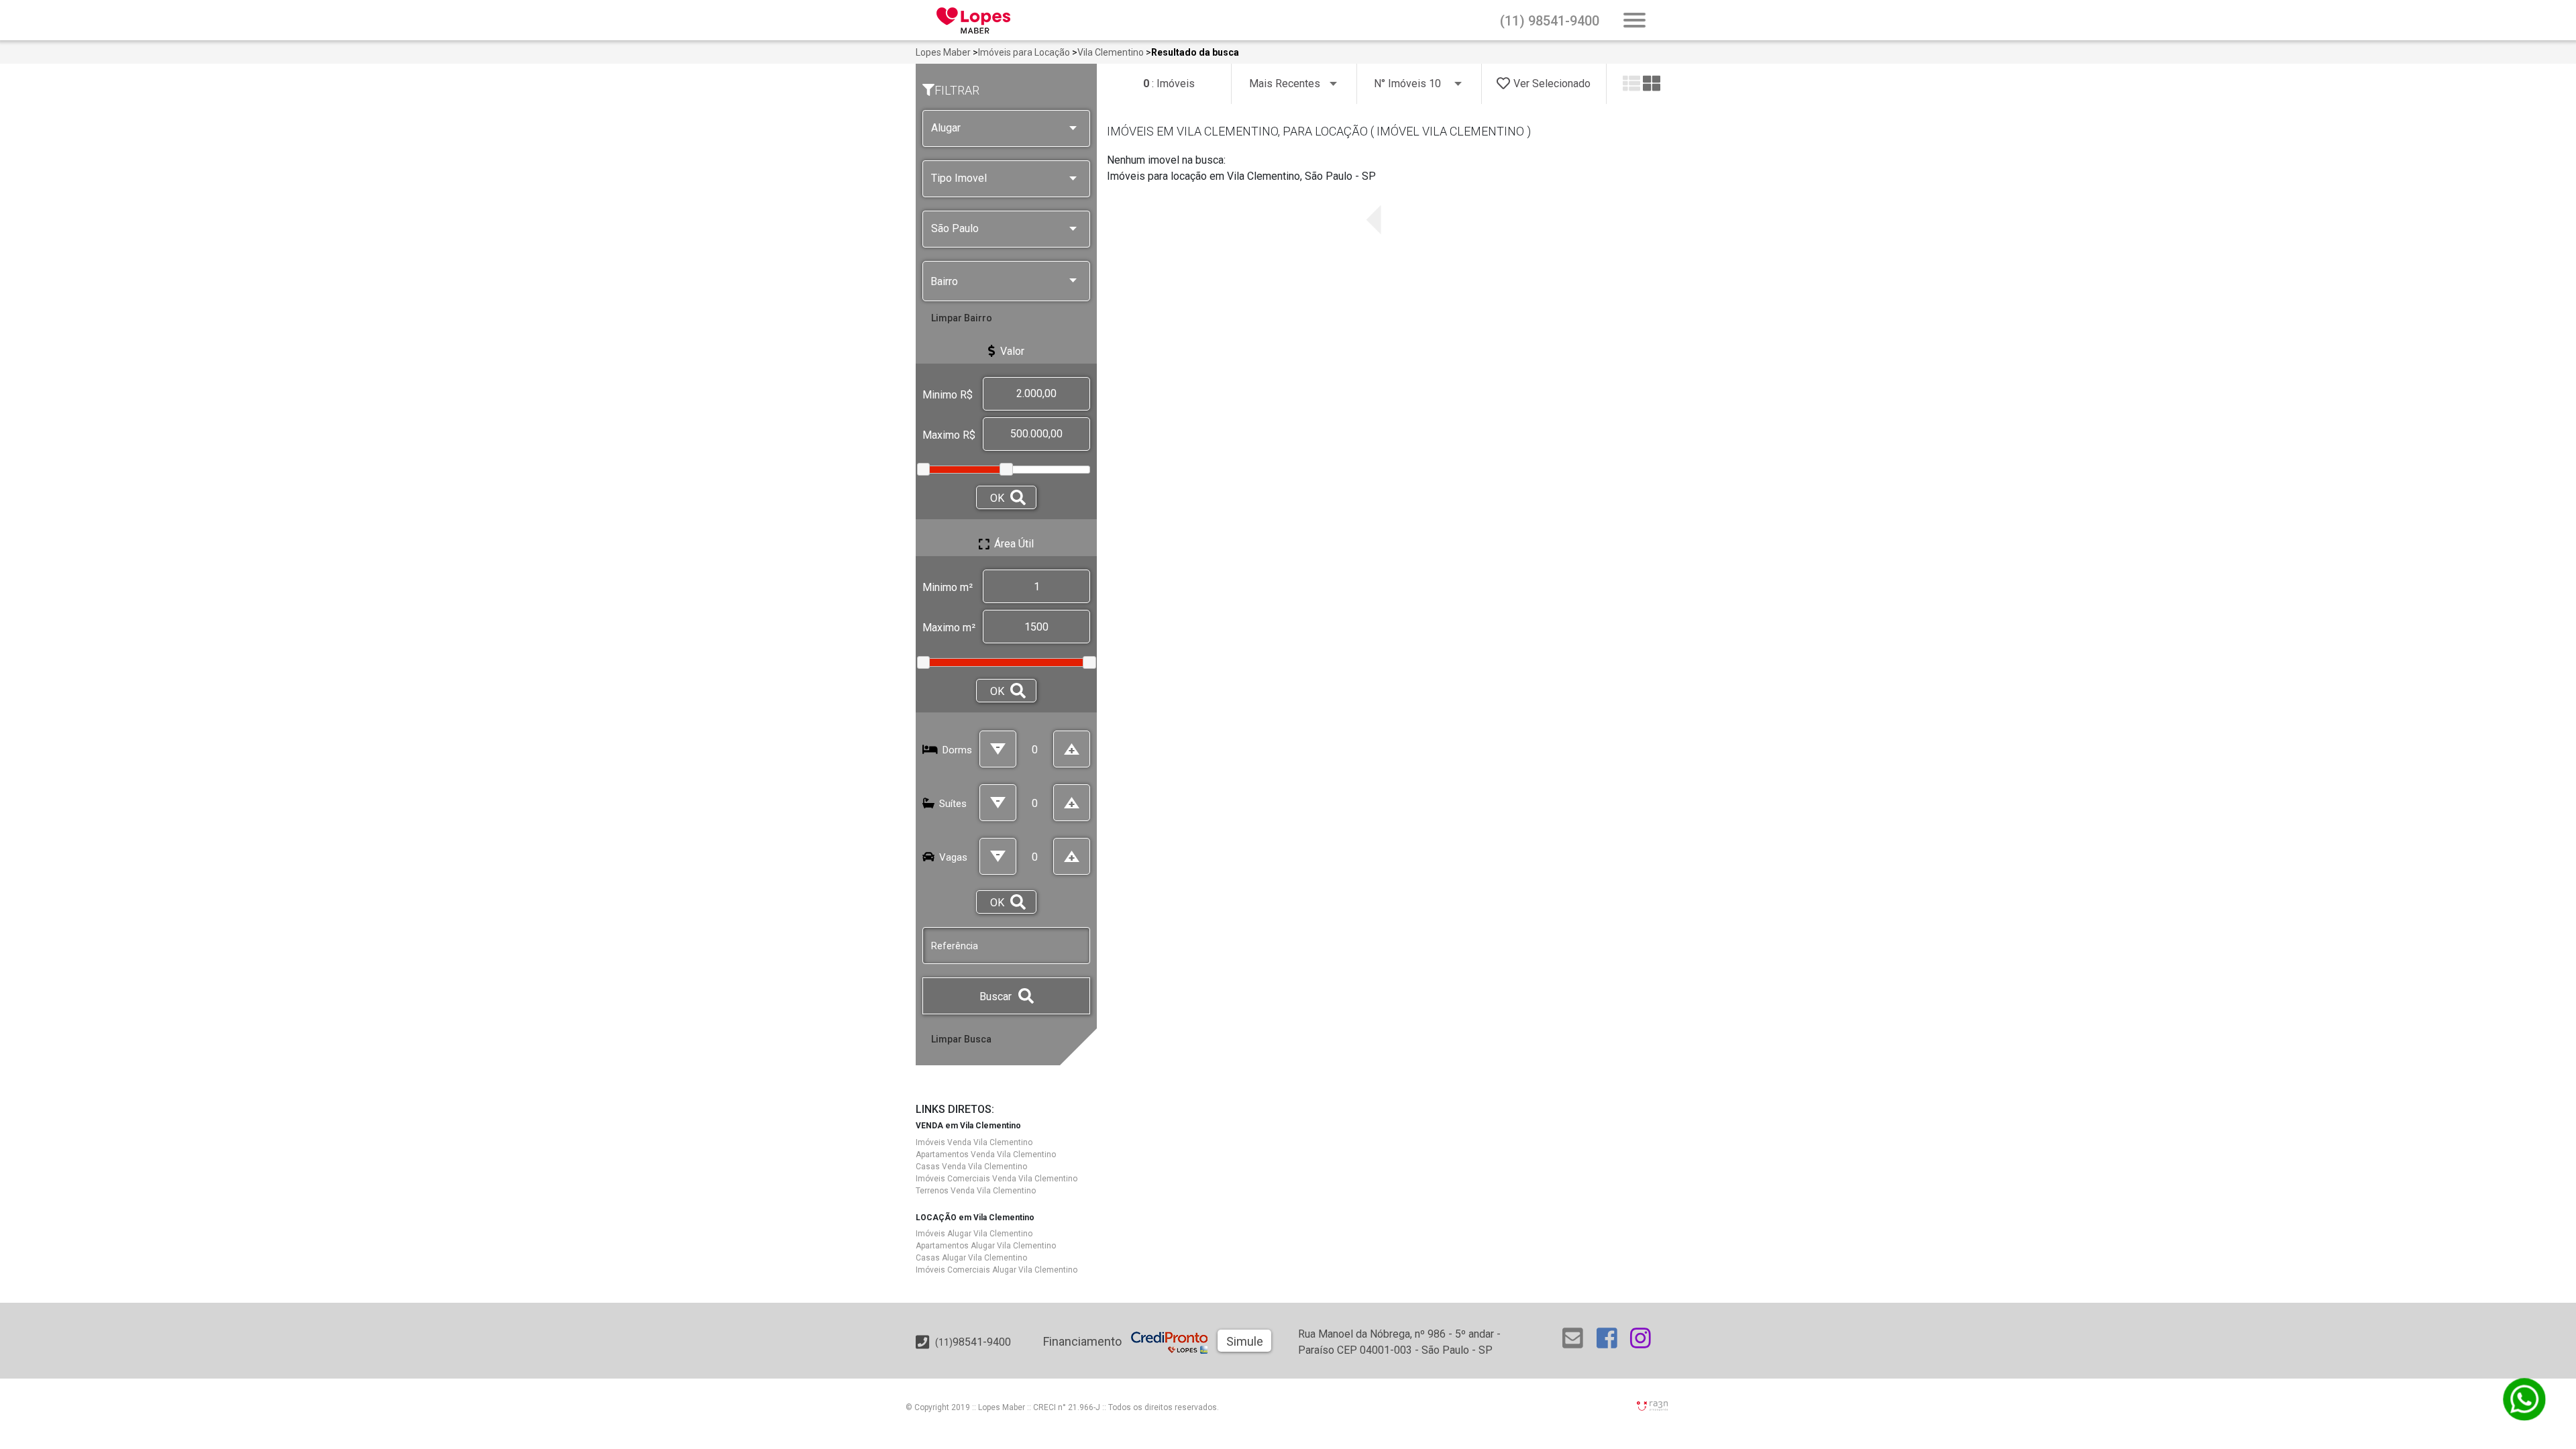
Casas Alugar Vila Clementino (971, 1258)
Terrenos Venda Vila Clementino (976, 1191)
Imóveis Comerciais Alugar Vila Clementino (997, 1270)
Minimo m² (948, 587)
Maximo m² (949, 628)
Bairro (944, 281)
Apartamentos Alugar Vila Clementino (986, 1246)
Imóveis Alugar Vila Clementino (974, 1234)
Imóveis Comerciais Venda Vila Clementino (997, 1179)
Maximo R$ (949, 435)
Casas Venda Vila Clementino (971, 1167)
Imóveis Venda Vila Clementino (974, 1142)
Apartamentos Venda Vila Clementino (986, 1155)
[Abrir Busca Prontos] (1634, 21)
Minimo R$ (948, 395)
